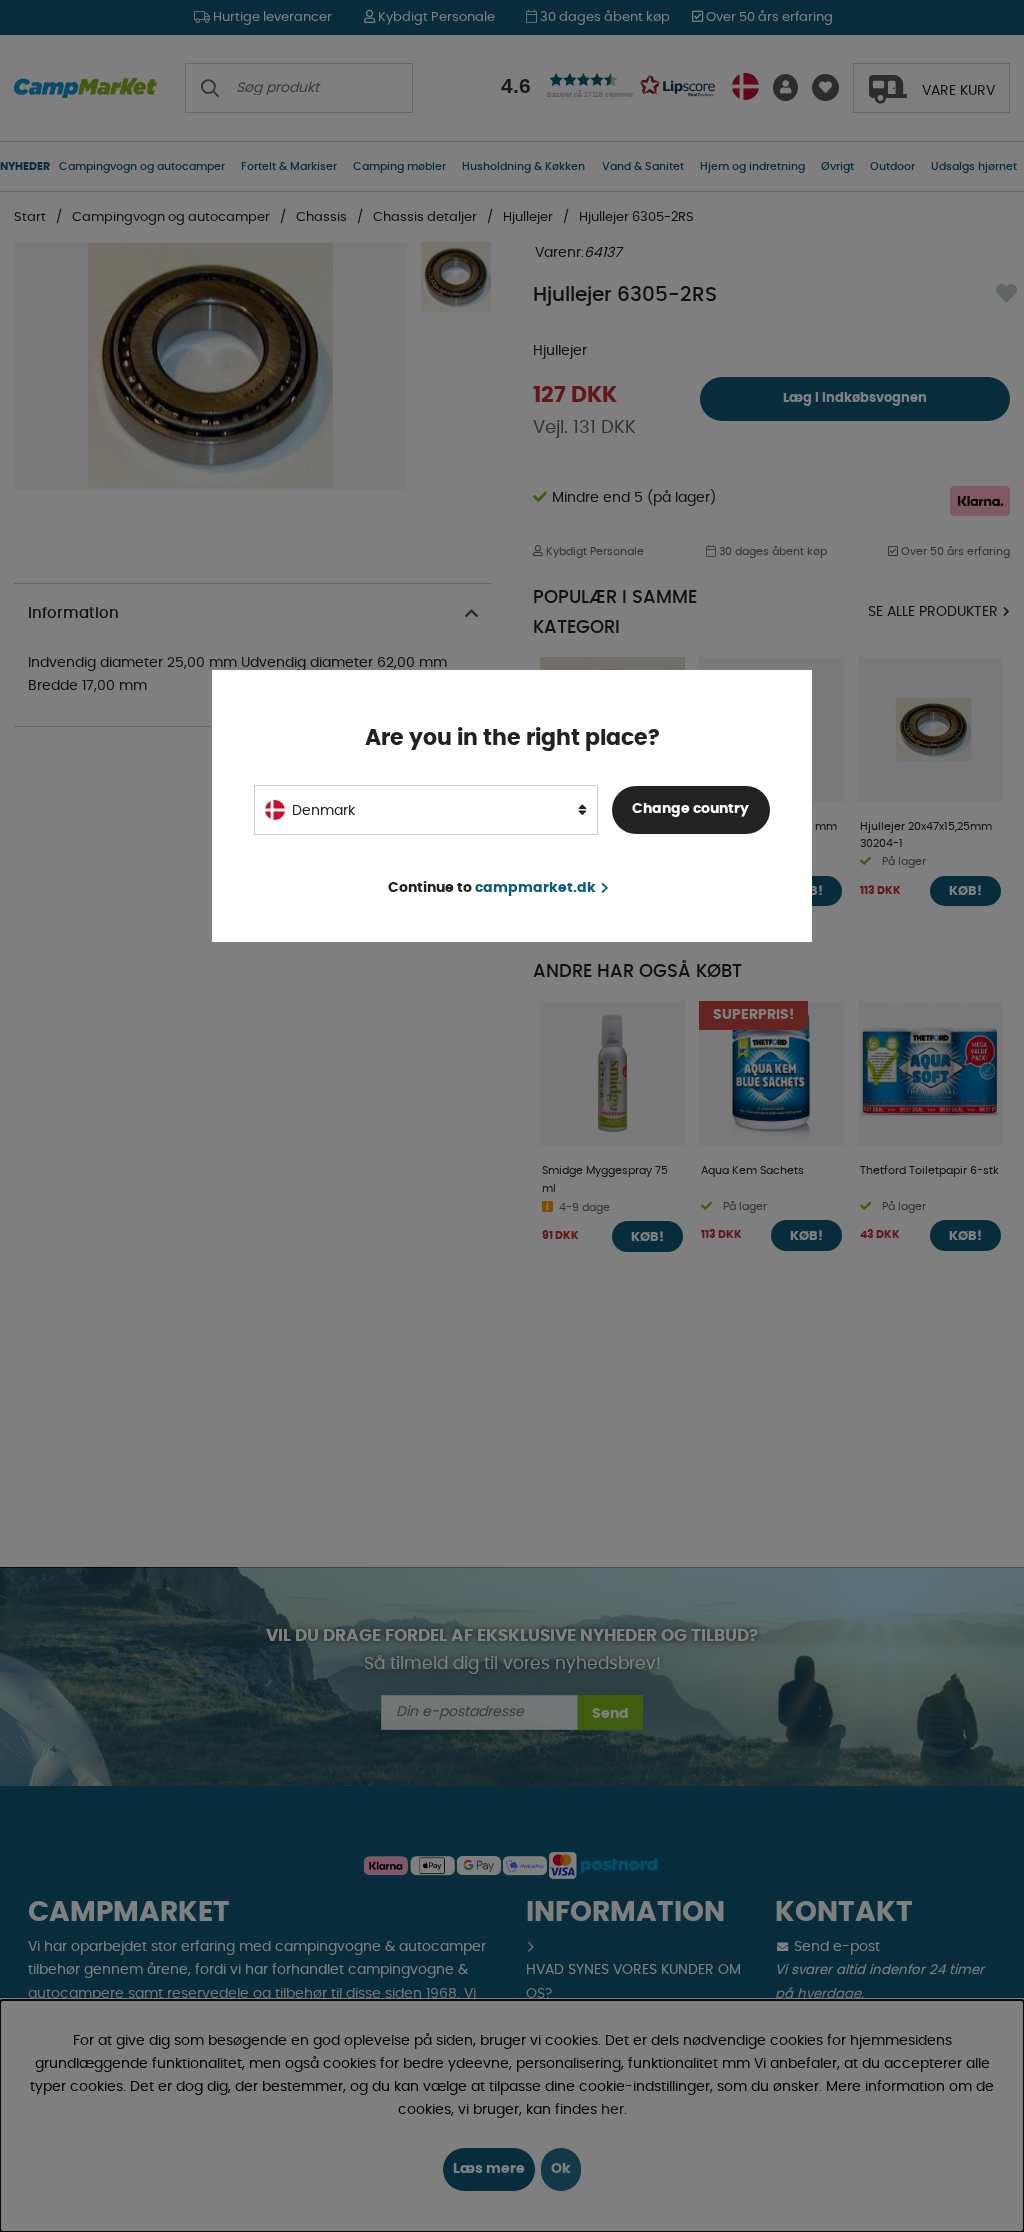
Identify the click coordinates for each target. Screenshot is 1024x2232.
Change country (690, 809)
